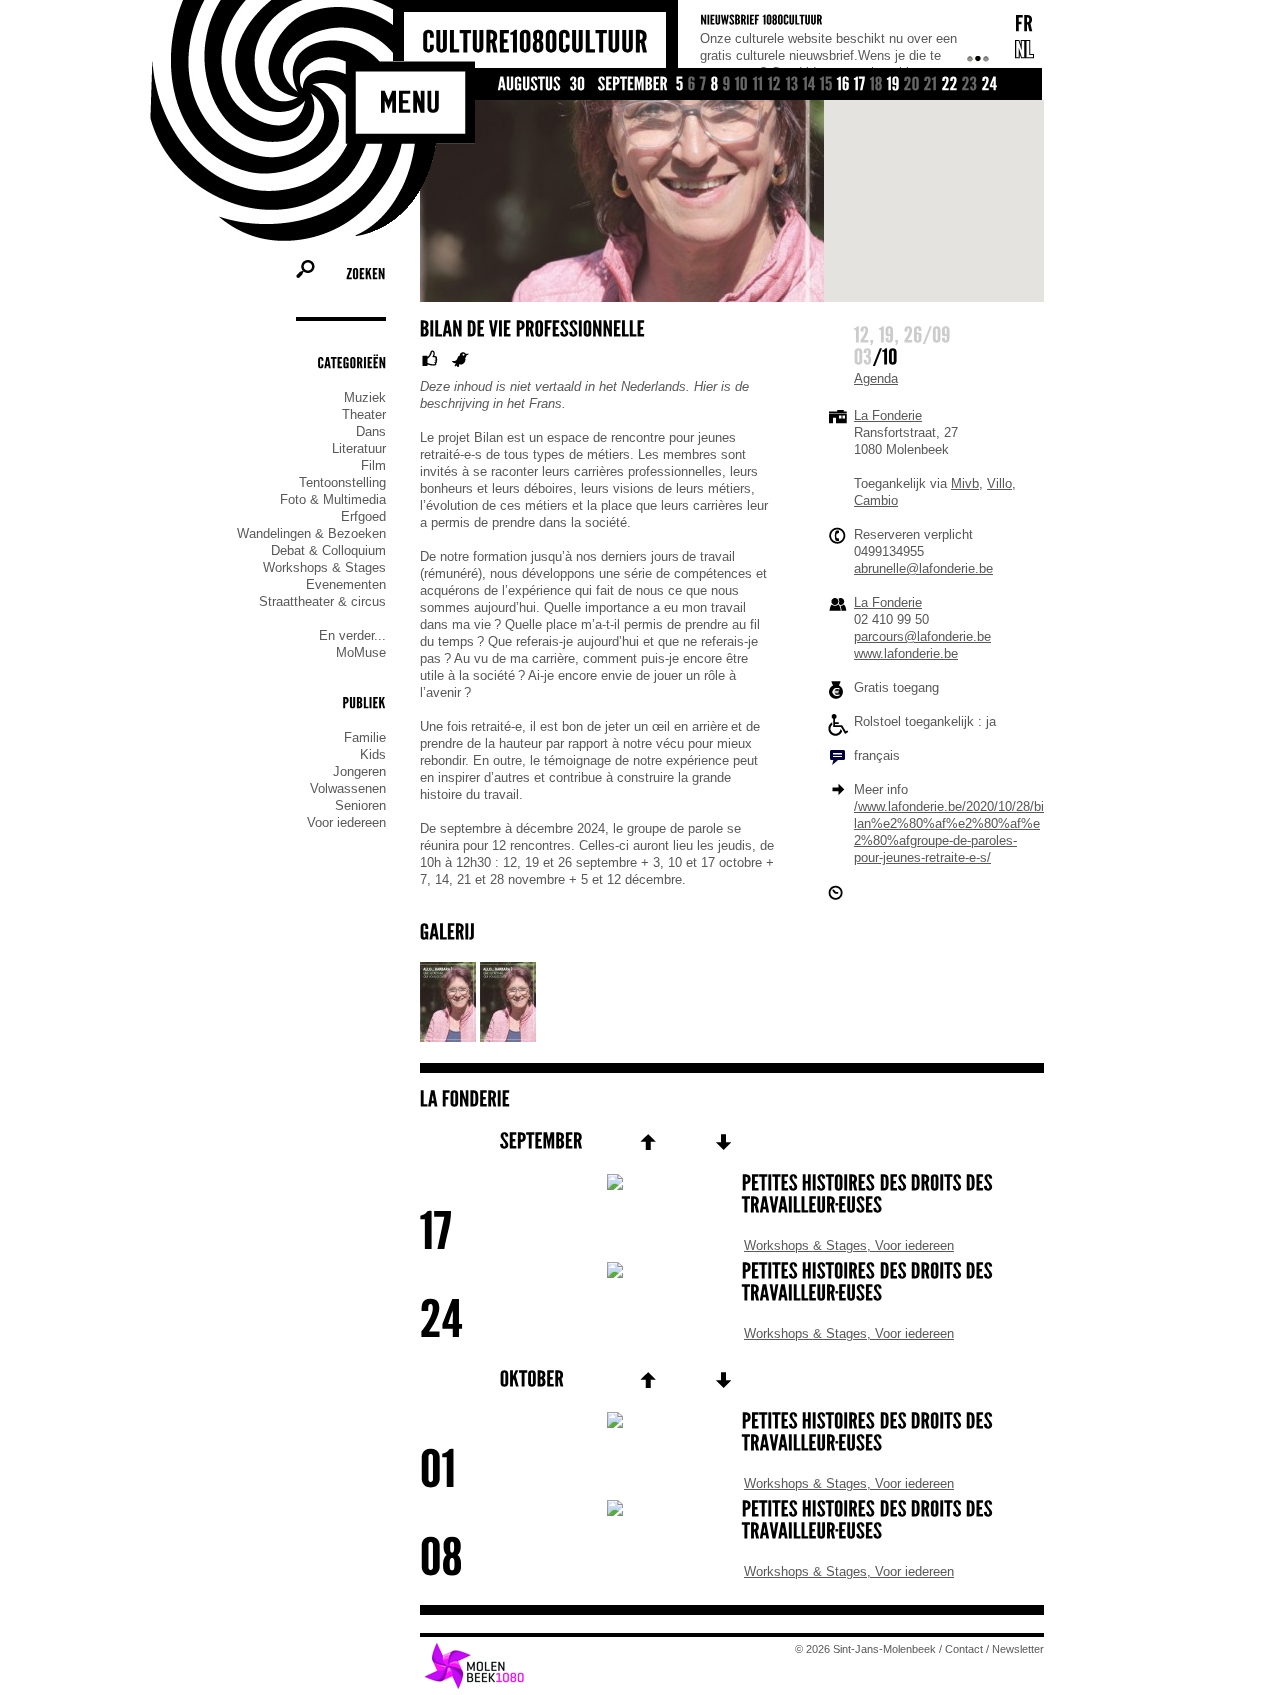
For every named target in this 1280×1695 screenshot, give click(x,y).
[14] (809, 85)
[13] (792, 85)
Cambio (876, 500)
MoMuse (361, 652)
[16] (843, 85)
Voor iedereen (346, 822)
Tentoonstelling (342, 482)
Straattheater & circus (322, 601)
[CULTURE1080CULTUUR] (535, 42)
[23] (970, 85)
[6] (692, 85)
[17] (860, 85)
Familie (365, 737)
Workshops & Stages (324, 567)
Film (373, 465)
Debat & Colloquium (328, 550)
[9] (727, 85)
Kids (373, 754)
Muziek (365, 397)
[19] (893, 85)
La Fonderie (888, 415)
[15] (826, 85)
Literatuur (359, 448)
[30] (578, 85)
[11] (758, 85)
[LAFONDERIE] (465, 1099)
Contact (964, 1649)
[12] (775, 85)
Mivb (965, 483)
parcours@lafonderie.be (922, 636)
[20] (912, 85)
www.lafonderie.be (906, 653)
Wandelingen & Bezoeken (311, 533)
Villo (999, 483)
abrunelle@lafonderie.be (923, 568)
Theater (364, 414)
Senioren (360, 805)
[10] (742, 85)
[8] (715, 85)
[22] (950, 85)
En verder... (352, 635)
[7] (703, 85)
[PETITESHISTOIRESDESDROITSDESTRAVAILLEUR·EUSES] (732, 1196)
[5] (680, 85)
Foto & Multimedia (333, 499)
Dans (371, 431)
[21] (931, 85)
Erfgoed (363, 516)
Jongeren (359, 771)
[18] (876, 85)
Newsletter (1018, 1649)
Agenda (876, 378)
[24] (990, 85)
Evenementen (346, 584)
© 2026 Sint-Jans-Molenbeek (865, 1649)
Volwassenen (348, 788)
